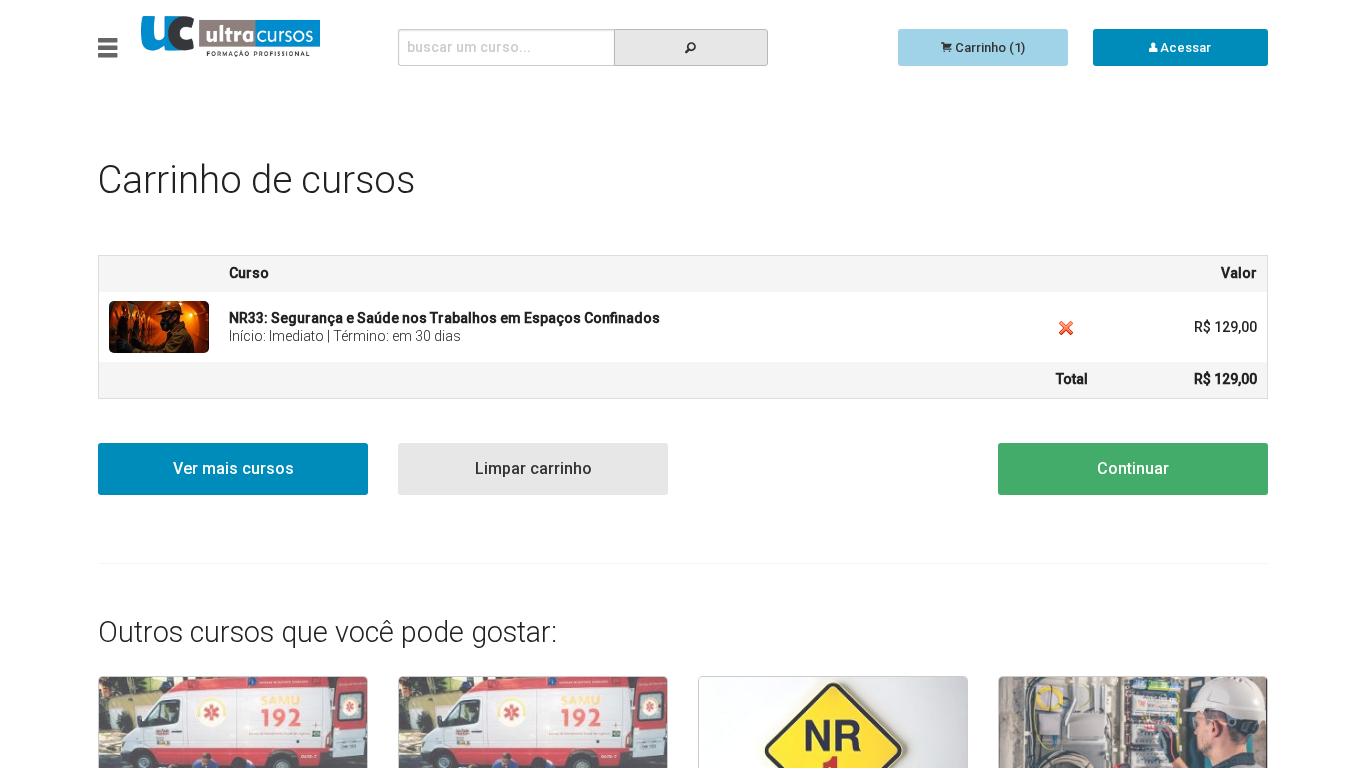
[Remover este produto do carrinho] (1066, 327)
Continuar (1133, 468)
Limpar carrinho (533, 468)
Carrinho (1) (988, 47)
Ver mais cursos (233, 468)
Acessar (1184, 47)
